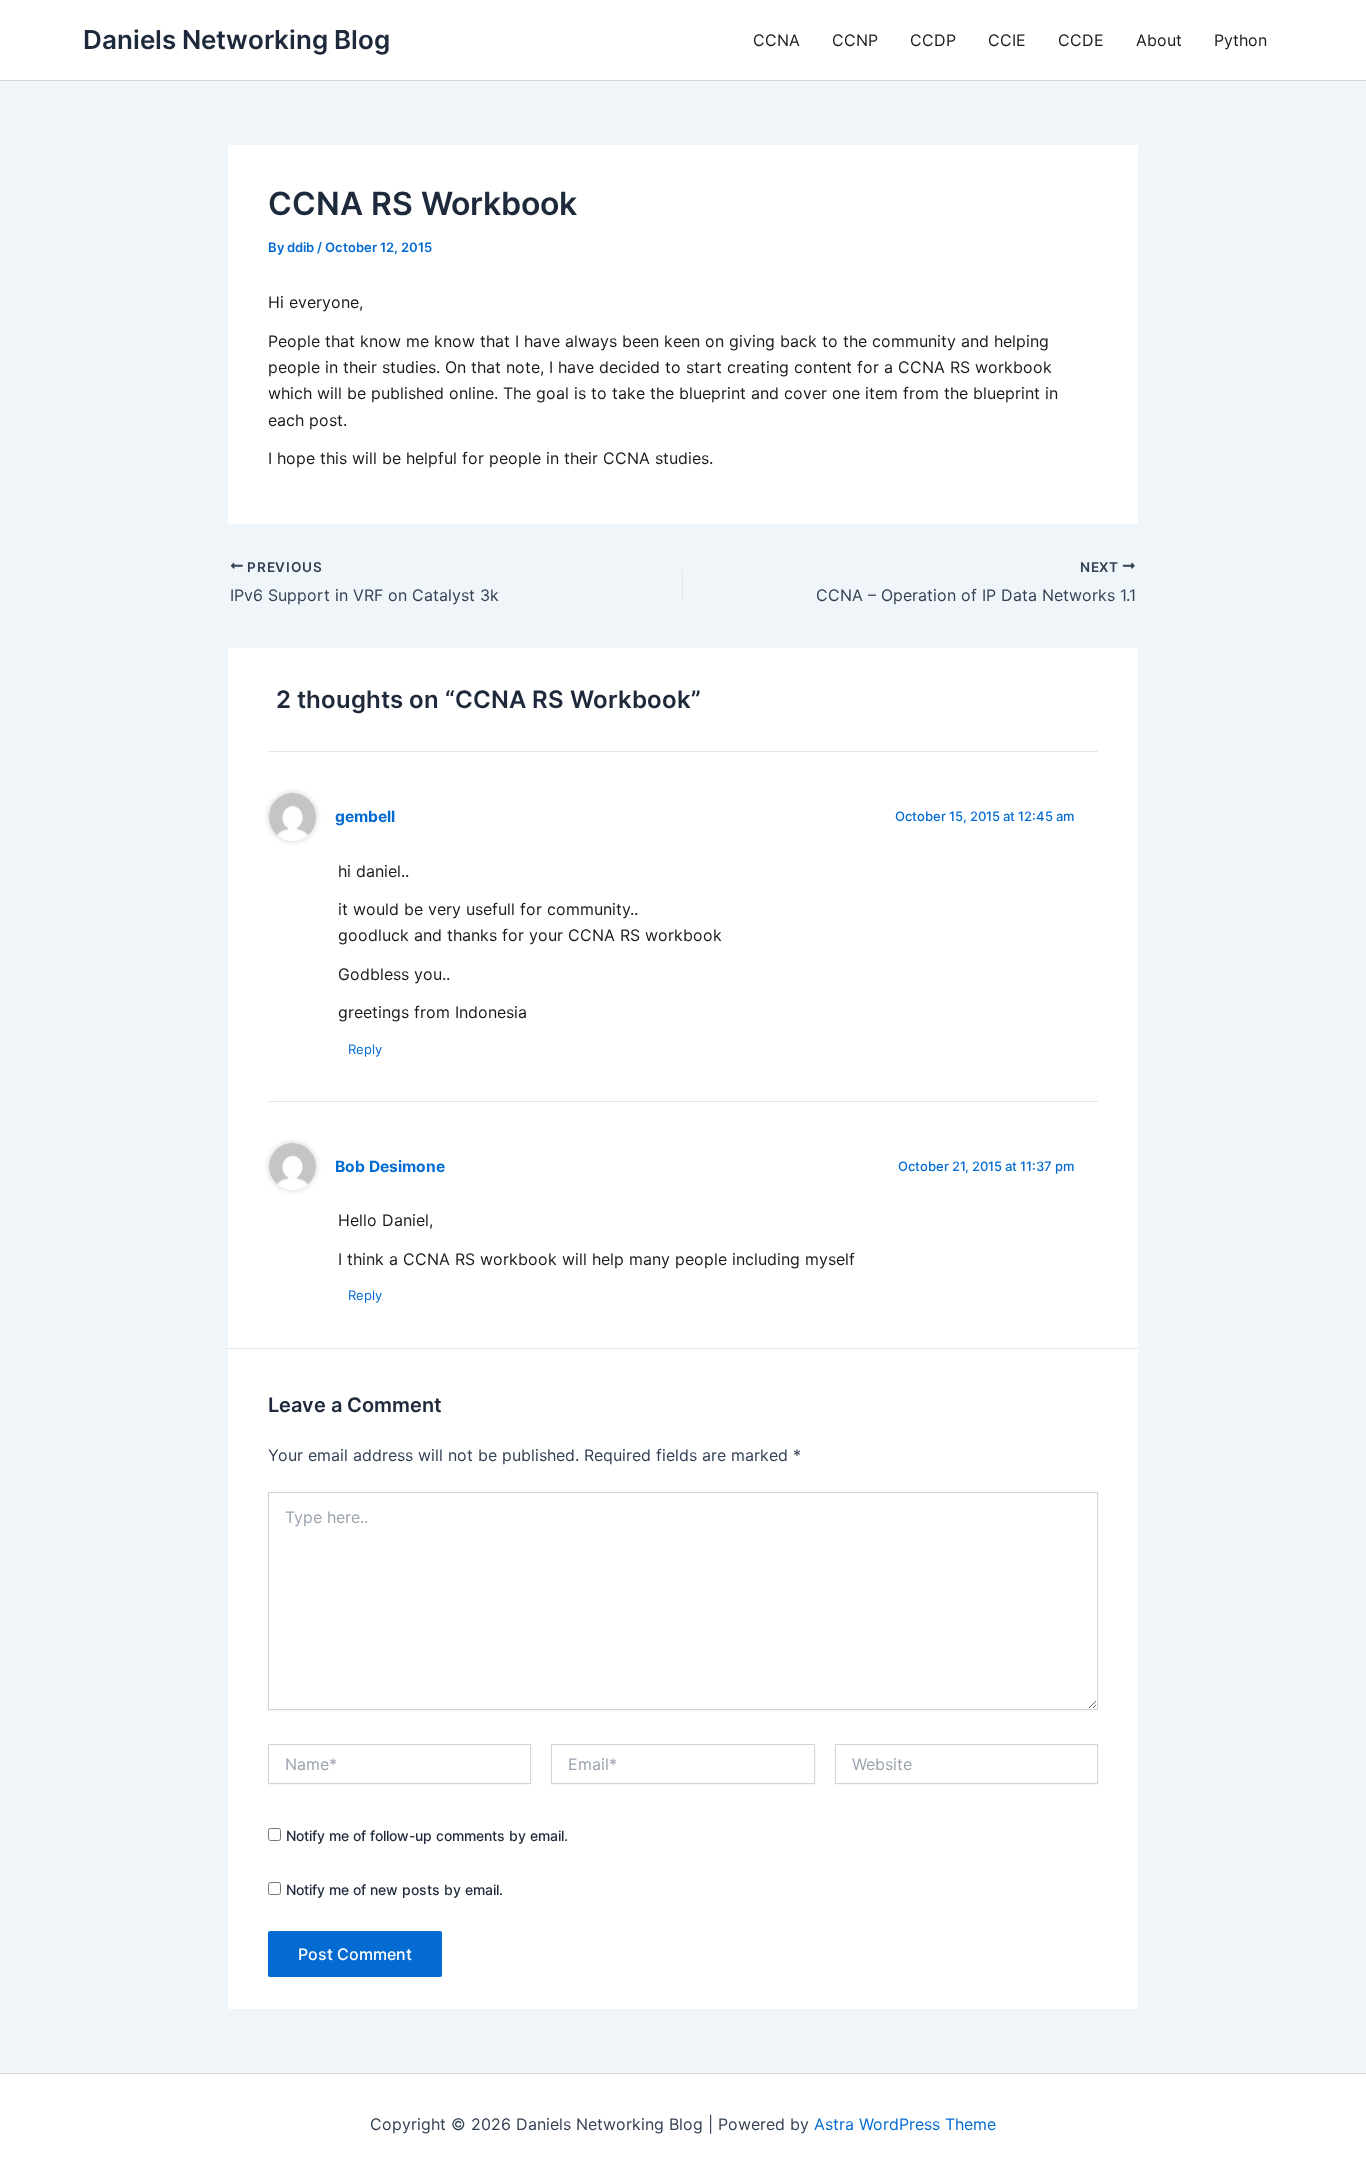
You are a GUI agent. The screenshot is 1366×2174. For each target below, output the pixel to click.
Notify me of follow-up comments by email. (427, 1835)
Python (1240, 40)
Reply (365, 1049)
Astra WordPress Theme (905, 2124)
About (1159, 40)
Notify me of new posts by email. (394, 1889)
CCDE (1081, 40)
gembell (365, 816)
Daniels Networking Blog (236, 39)
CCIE (1007, 40)
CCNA (776, 40)
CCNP (855, 40)
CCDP (933, 40)
